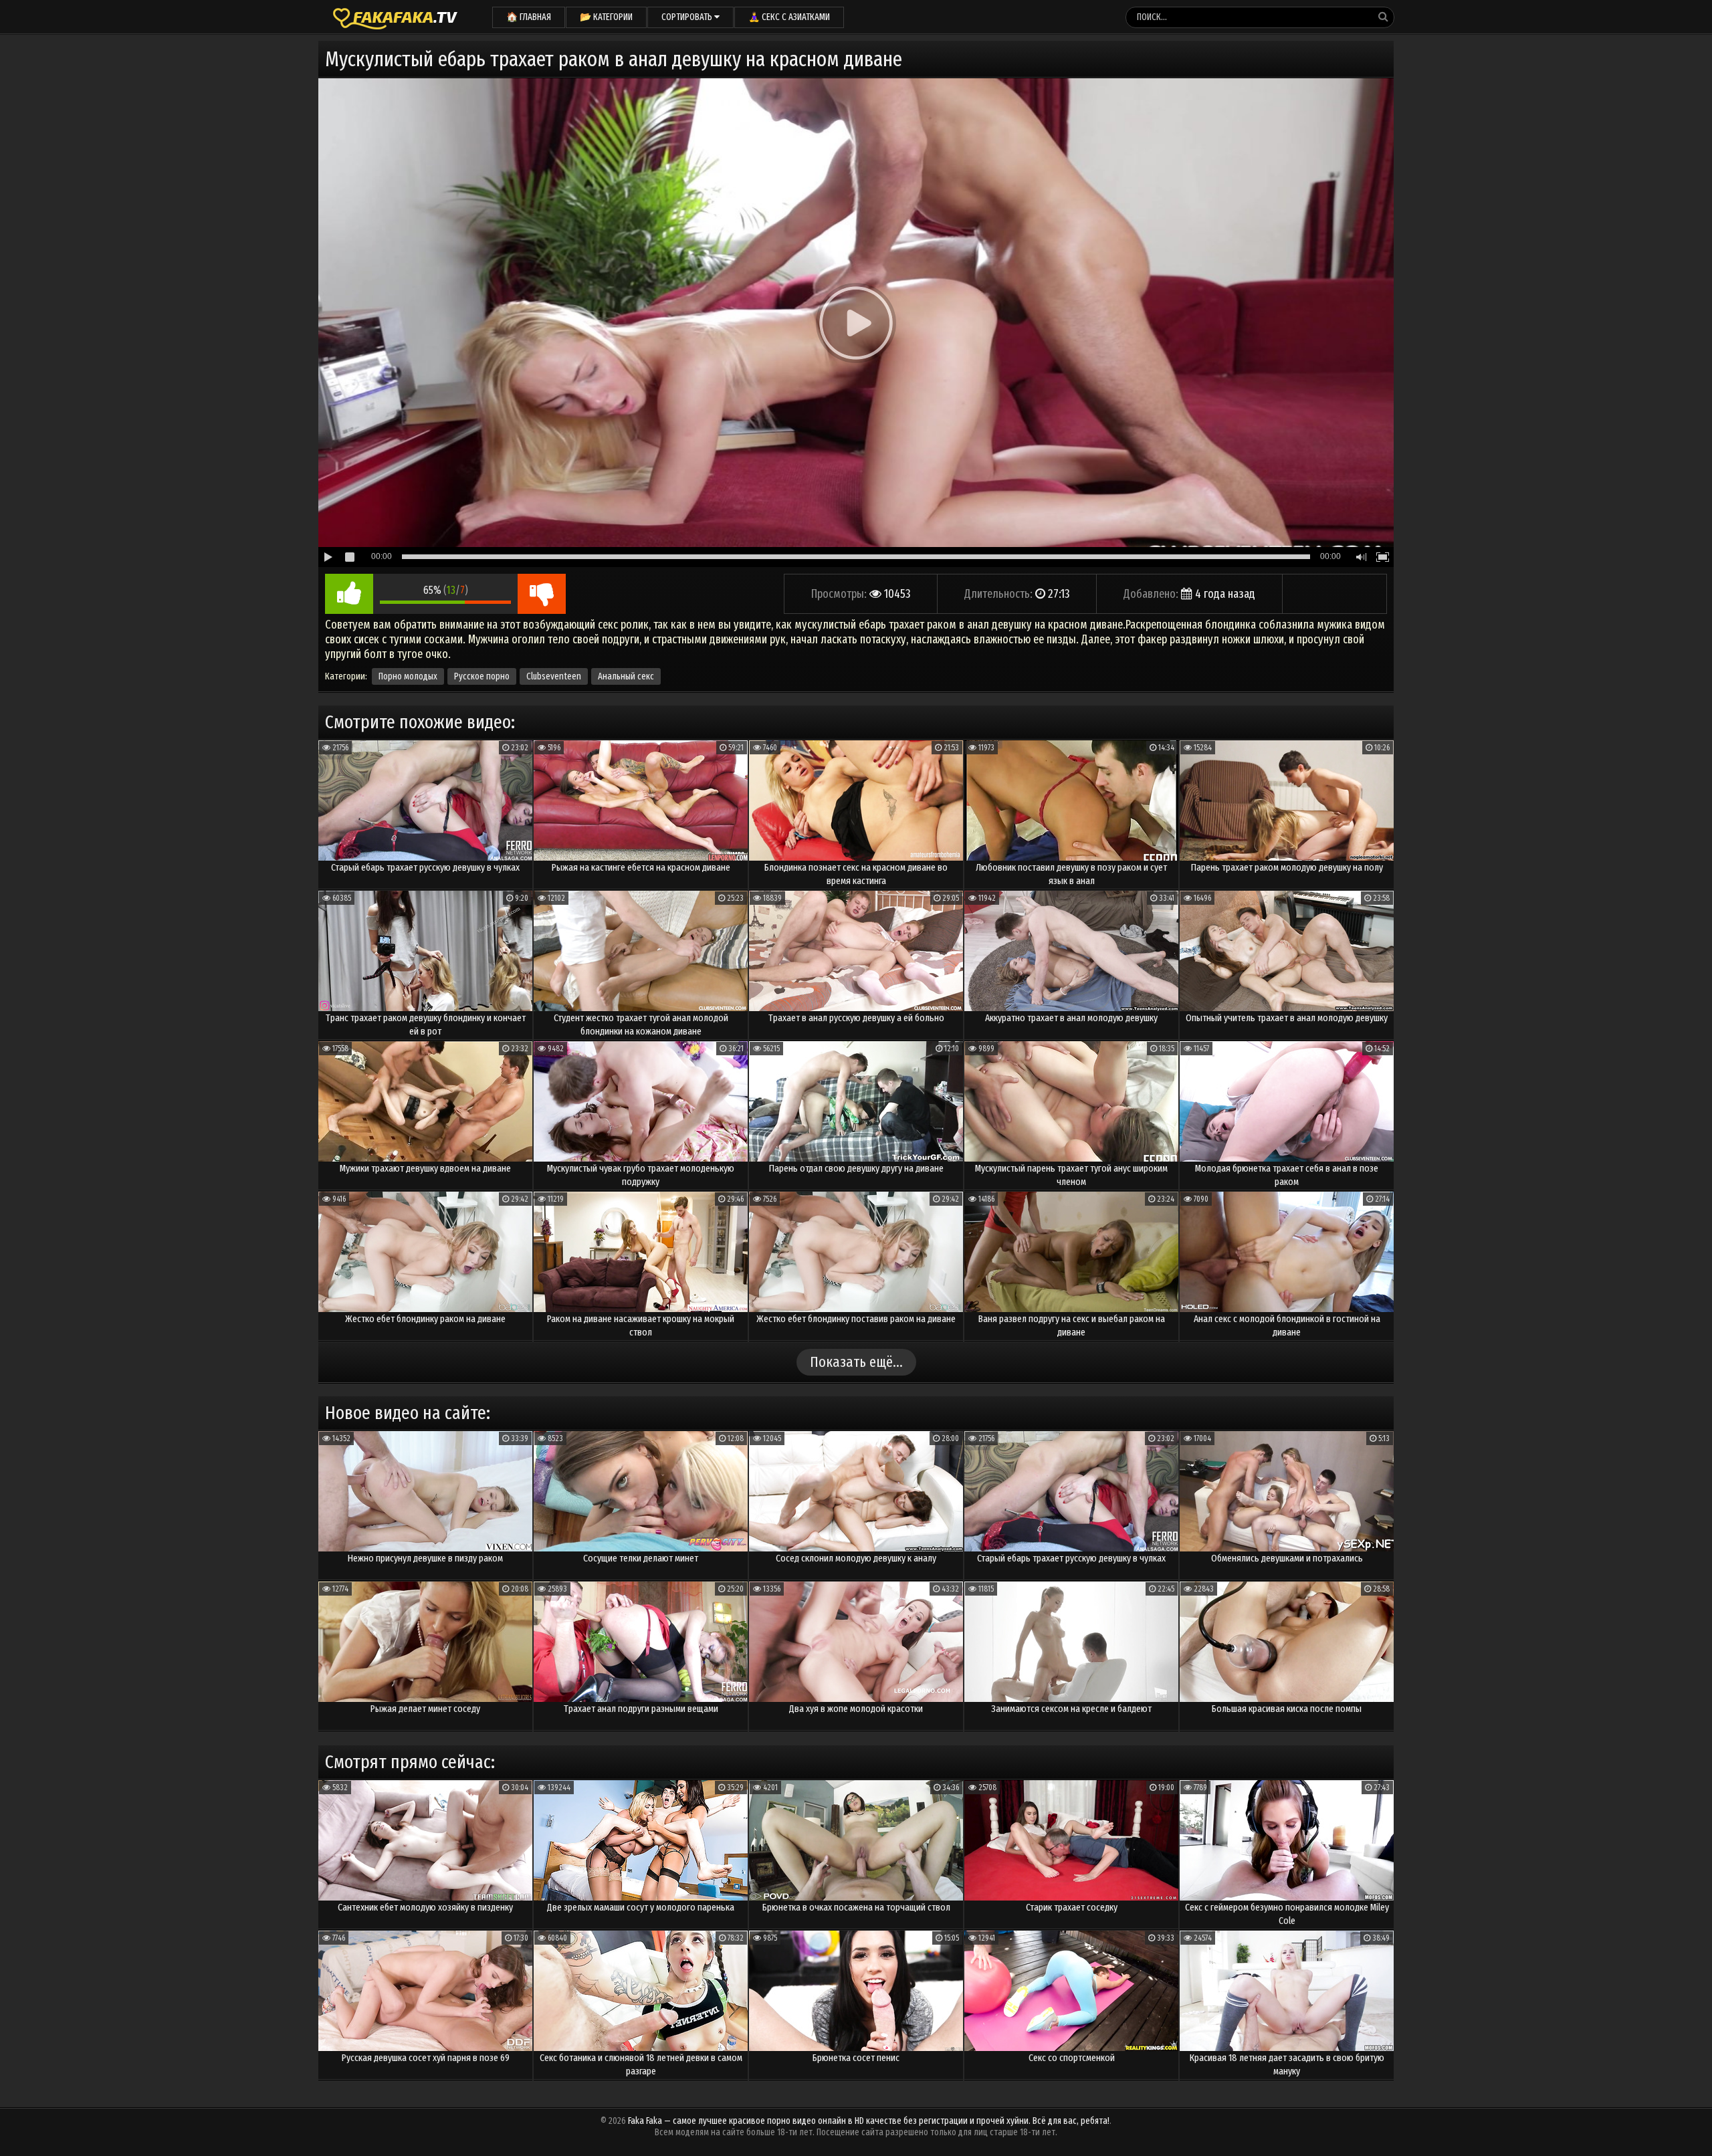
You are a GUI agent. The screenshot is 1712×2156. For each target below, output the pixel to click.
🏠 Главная (529, 17)
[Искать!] (1383, 17)
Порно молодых (408, 676)
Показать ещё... (856, 1362)
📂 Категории (606, 17)
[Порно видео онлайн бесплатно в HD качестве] (395, 17)
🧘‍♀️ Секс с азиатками (789, 17)
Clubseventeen (554, 676)
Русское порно (482, 676)
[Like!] (349, 594)
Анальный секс (626, 676)
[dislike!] (542, 594)
